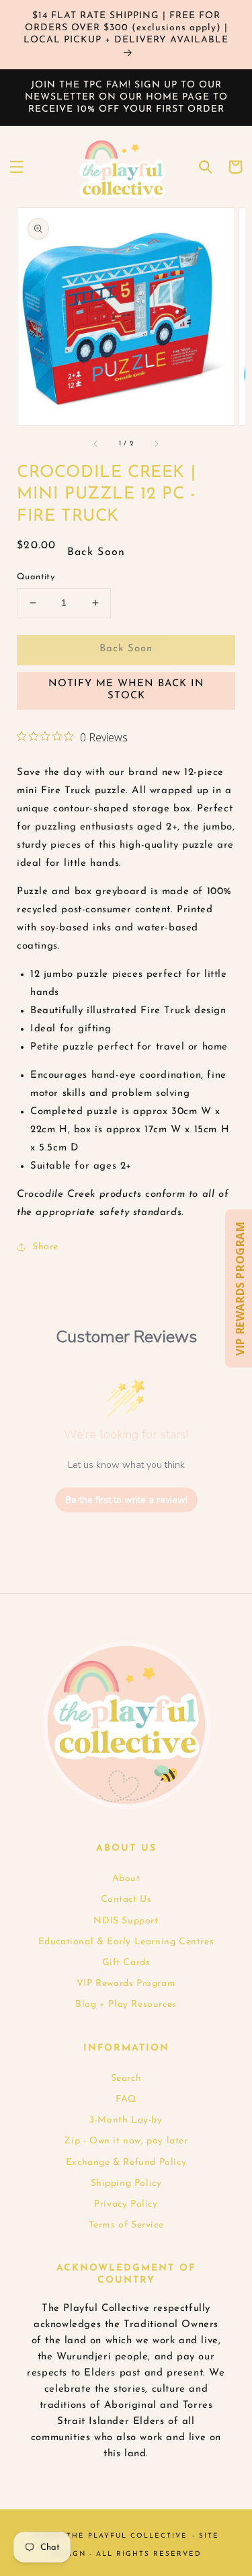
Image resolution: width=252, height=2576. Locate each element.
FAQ (126, 2099)
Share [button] (45, 1247)
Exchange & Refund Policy (126, 2163)
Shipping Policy (126, 2183)
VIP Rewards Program (126, 1984)
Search (126, 2078)
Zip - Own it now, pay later (126, 2141)
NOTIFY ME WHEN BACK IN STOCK (126, 690)
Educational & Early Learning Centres (126, 1942)
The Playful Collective (127, 2536)
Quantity (36, 577)
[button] (17, 167)
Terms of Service (126, 2225)
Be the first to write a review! (126, 1500)
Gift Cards (126, 1963)
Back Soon (126, 649)
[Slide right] (156, 444)
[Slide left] (96, 444)
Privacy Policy (126, 2204)
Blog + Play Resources (126, 2004)
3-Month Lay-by (126, 2120)
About (126, 1879)
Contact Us (126, 1900)
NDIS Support (126, 1921)
